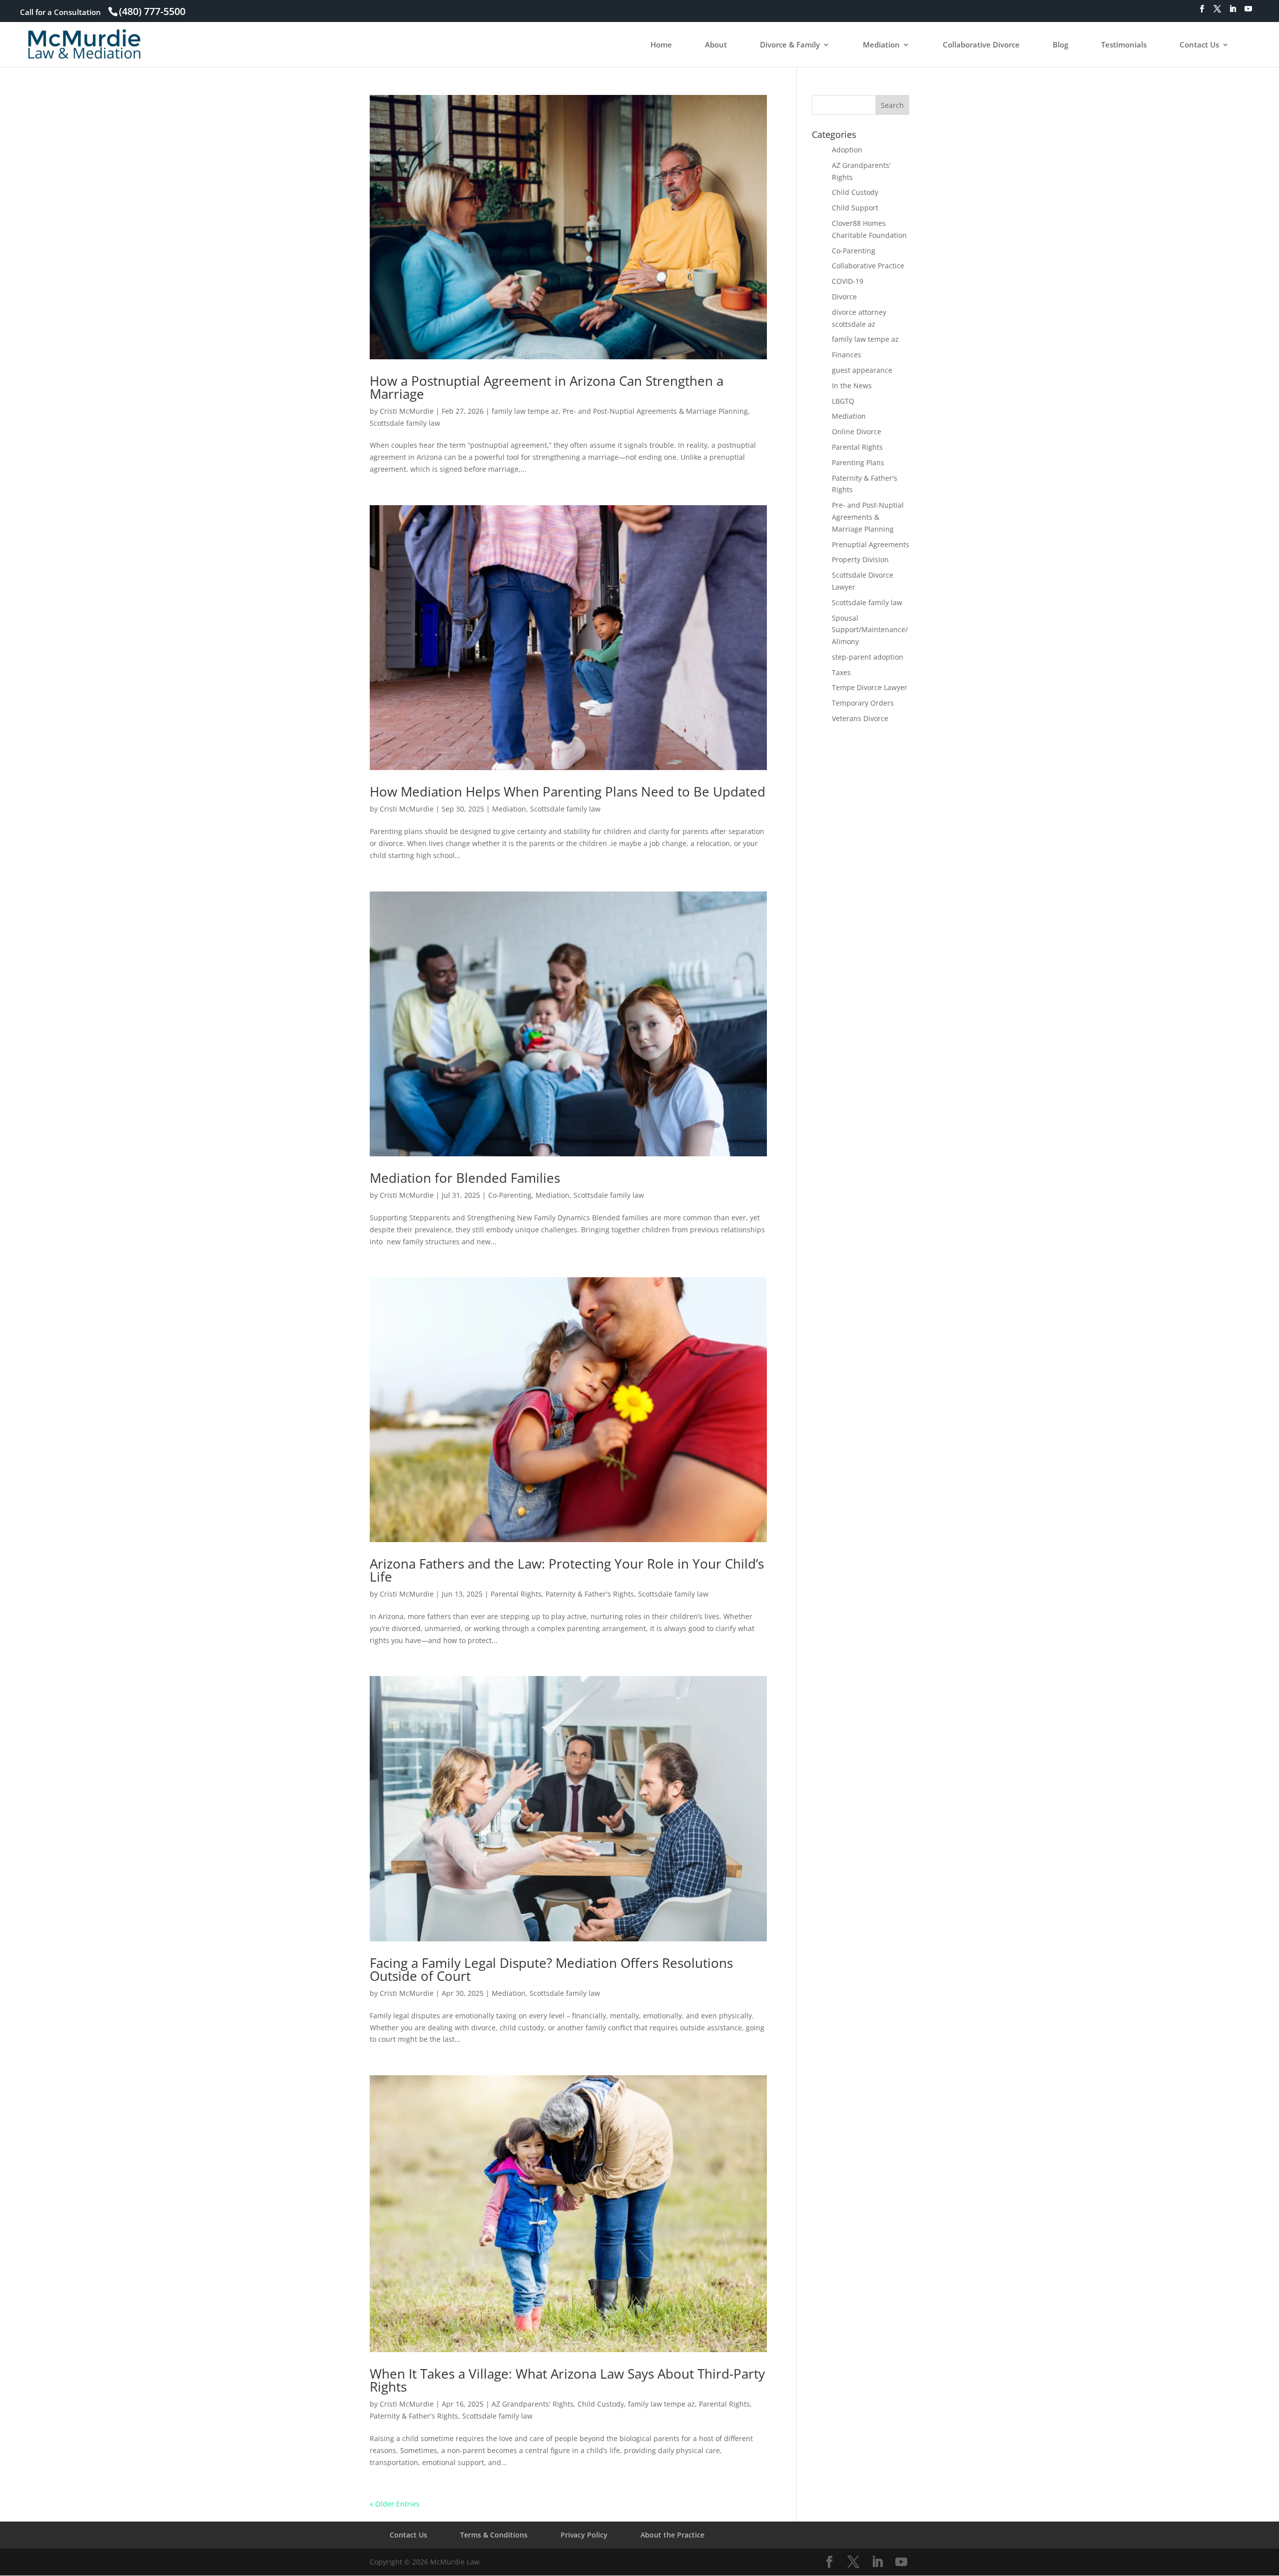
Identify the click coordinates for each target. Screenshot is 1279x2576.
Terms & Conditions (494, 2535)
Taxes (841, 672)
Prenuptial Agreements (871, 544)
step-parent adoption (868, 657)
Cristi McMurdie (407, 411)
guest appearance (862, 370)
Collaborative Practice (868, 266)
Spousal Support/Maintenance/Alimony (870, 630)
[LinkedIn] (1233, 12)
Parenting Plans (858, 462)
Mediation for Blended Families (465, 1178)
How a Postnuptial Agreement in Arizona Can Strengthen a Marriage (547, 387)
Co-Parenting (510, 1195)
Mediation (881, 45)
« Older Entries (395, 2504)
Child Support (855, 208)
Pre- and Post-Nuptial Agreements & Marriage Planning (655, 411)
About (716, 45)
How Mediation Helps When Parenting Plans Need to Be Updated (568, 792)
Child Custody (601, 2404)
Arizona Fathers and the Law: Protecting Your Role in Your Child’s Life (567, 1570)
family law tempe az (525, 411)
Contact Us (1199, 45)
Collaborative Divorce (981, 45)
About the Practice (672, 2535)
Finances (847, 355)
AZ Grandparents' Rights (533, 2404)
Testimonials (1124, 45)
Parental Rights (516, 1594)
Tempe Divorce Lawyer (870, 687)
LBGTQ (843, 401)
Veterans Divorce (860, 718)
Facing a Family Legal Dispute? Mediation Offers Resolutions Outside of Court (551, 1969)
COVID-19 (848, 281)
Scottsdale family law (405, 423)
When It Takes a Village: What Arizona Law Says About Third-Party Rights (567, 2380)
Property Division (860, 559)
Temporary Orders (863, 703)
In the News (852, 386)
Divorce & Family (790, 45)
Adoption (847, 150)
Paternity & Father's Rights (590, 1594)
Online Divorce (857, 431)
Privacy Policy (584, 2535)
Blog (1060, 45)
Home (661, 45)
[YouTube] (1248, 12)
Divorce (844, 297)
